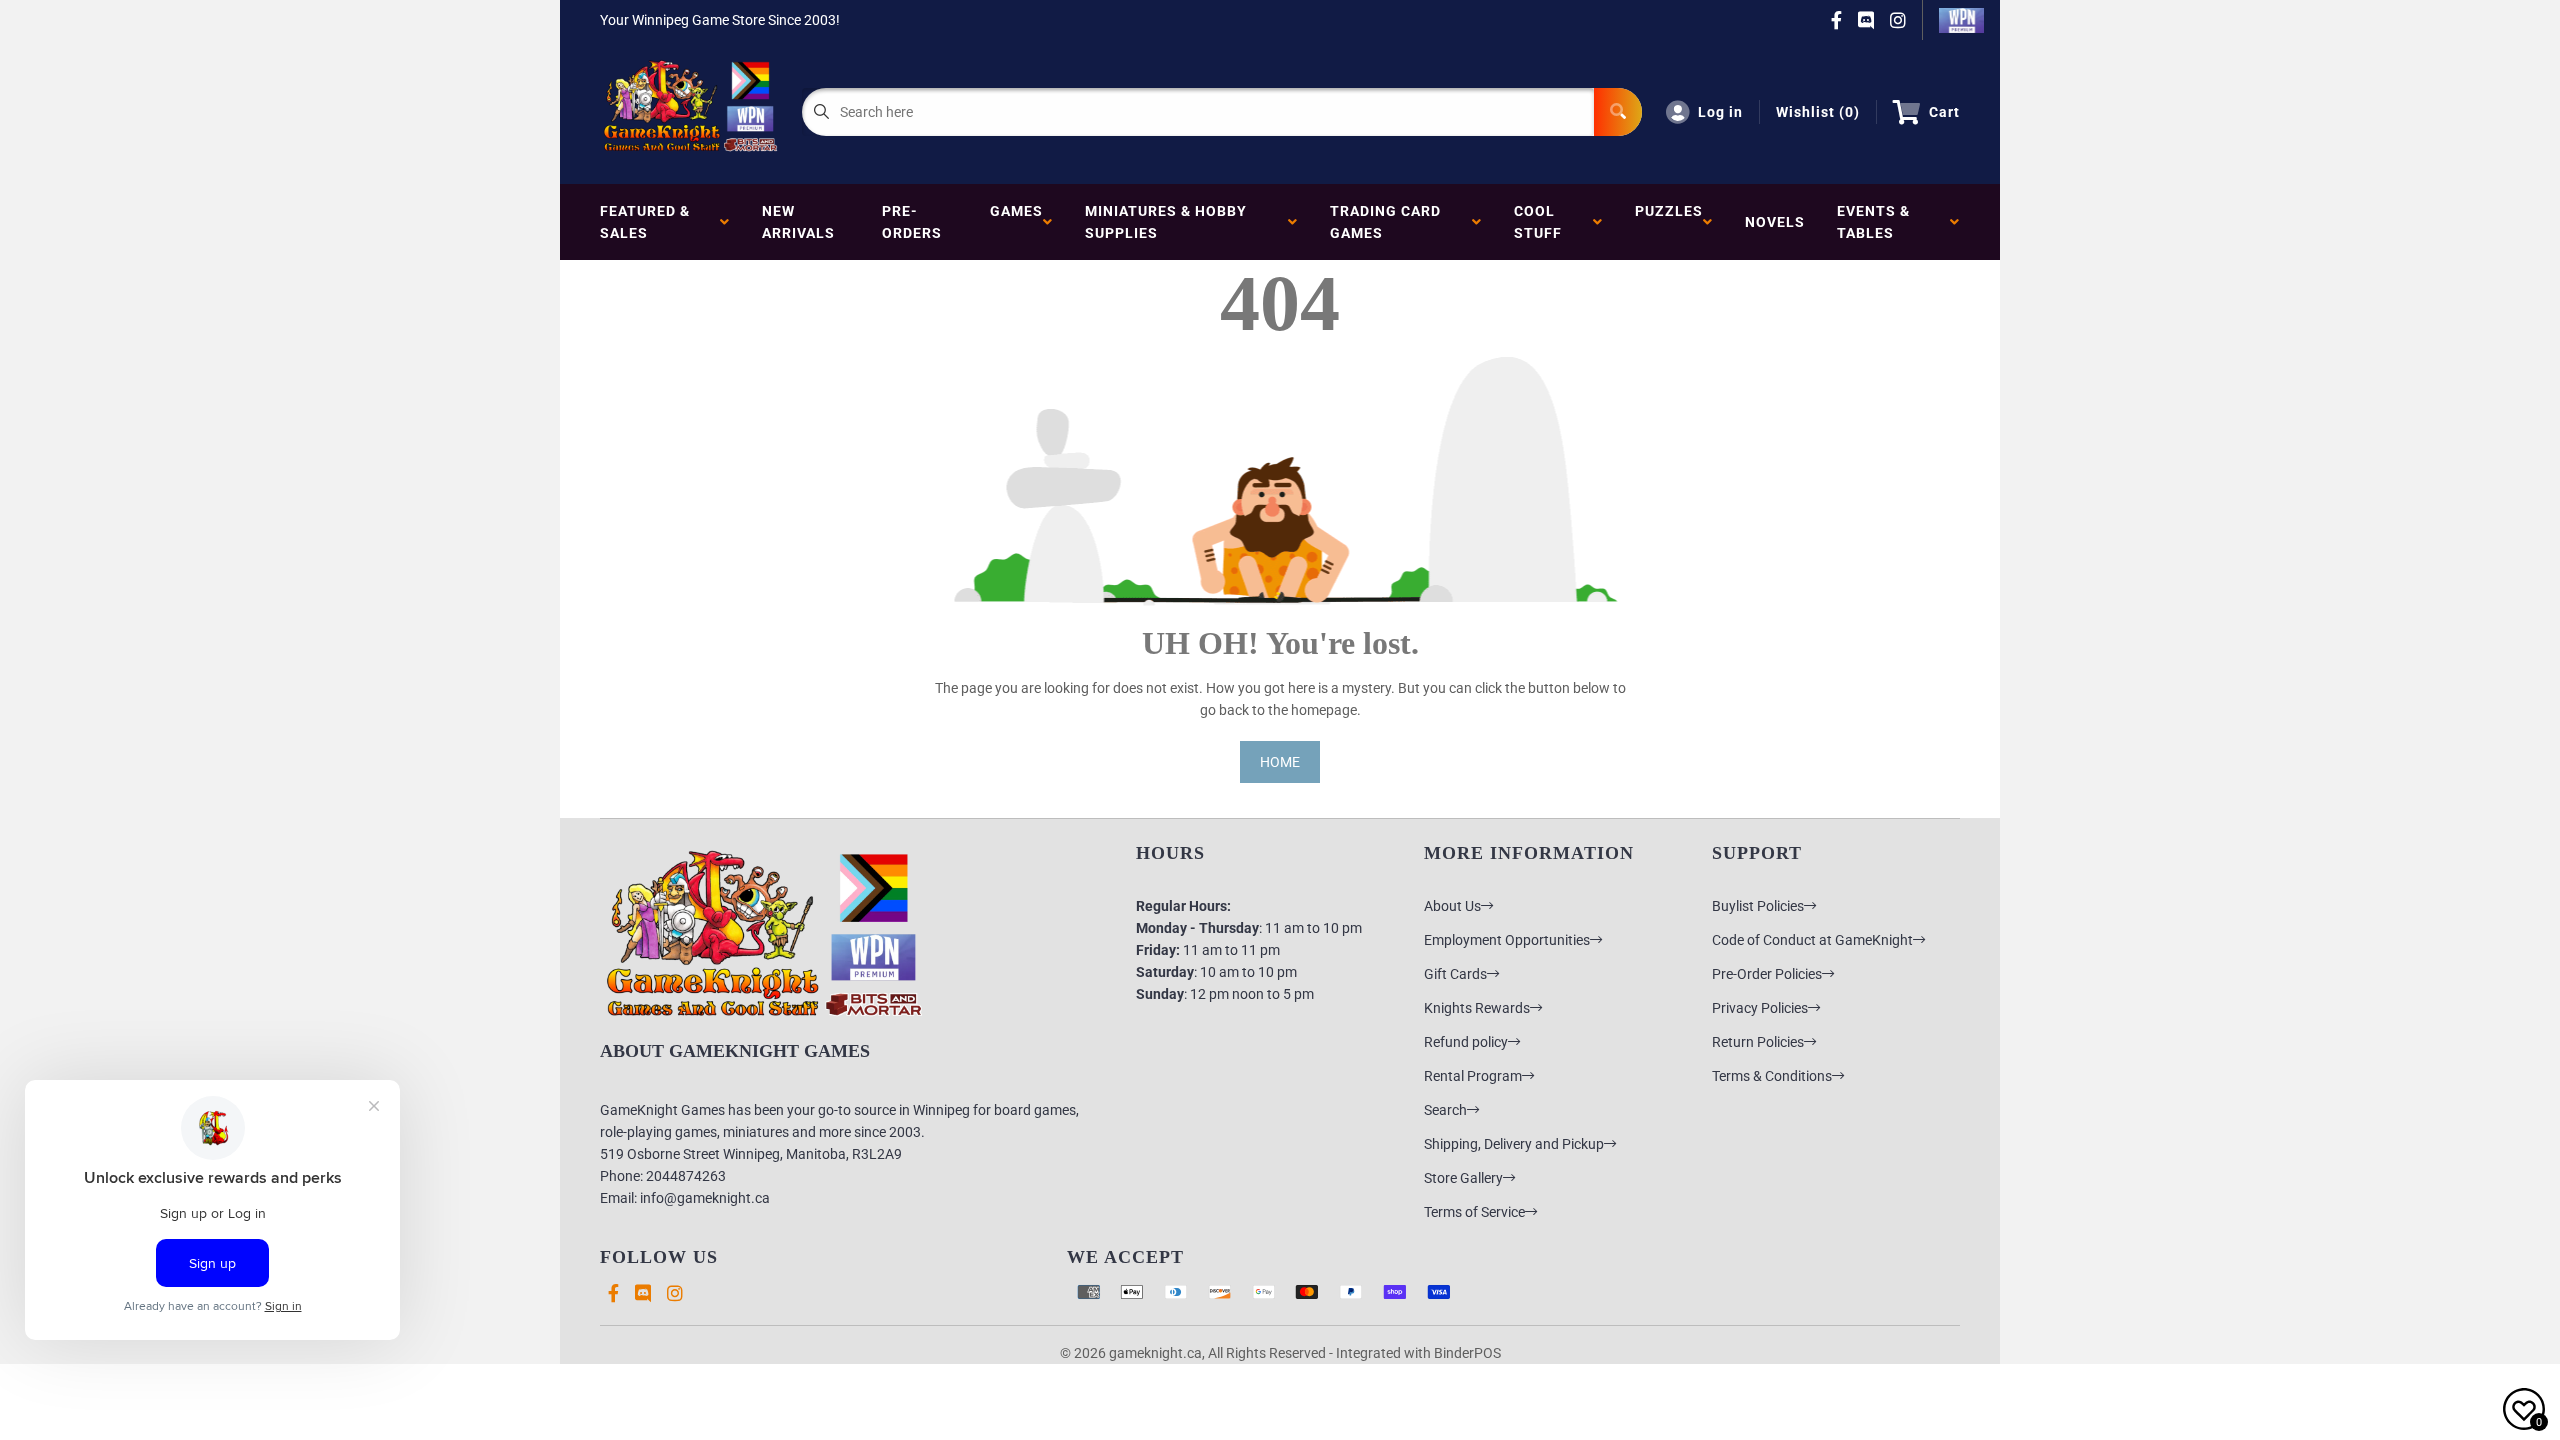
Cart (1944, 112)
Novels (1775, 222)
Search (1445, 1110)
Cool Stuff (1542, 222)
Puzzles (1669, 222)
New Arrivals (798, 222)
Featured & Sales (645, 222)
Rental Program (1473, 1076)
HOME (1280, 762)
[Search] (1618, 112)
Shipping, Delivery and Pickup (1514, 1144)
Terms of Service (1474, 1212)
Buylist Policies (1758, 906)
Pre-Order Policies (1767, 974)
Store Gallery (1463, 1178)
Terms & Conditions (1772, 1076)
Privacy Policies (1760, 1008)
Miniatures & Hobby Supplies (1166, 222)
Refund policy (1466, 1042)
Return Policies (1758, 1042)
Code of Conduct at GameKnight (1812, 940)
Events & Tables (1873, 222)
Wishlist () (1818, 112)
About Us (1452, 906)
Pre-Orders (912, 222)
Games (1016, 222)
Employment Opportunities (1507, 940)
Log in (1720, 112)
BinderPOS (1467, 1353)
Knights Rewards (1477, 1008)
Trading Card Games (1385, 222)
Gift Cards (1455, 974)
